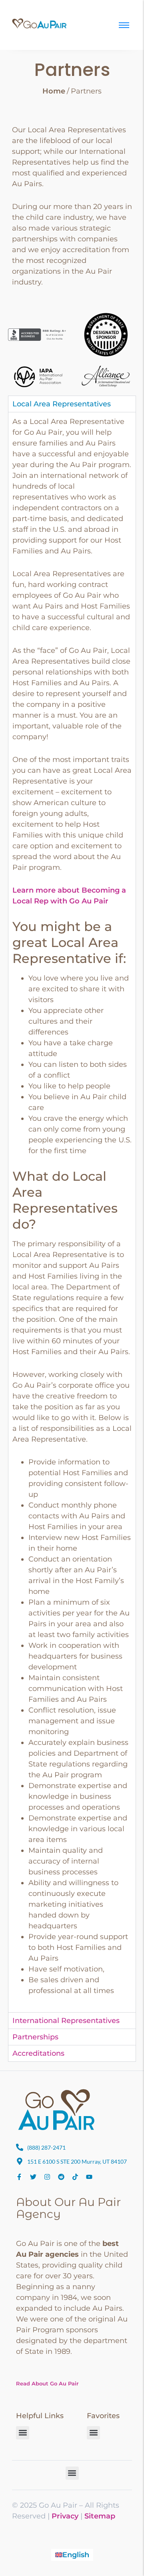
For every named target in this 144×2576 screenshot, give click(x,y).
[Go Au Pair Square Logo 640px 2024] (56, 2110)
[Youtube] (89, 2177)
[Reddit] (61, 2177)
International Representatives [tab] (66, 2021)
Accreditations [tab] (38, 2053)
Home (54, 91)
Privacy (65, 2516)
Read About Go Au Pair (47, 2383)
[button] (23, 2433)
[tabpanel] (72, 1212)
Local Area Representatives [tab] (62, 404)
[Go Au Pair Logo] (40, 24)
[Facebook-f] (19, 2177)
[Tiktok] (75, 2177)
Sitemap (100, 2516)
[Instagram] (47, 2177)
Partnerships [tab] (35, 2037)
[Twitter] (33, 2177)
